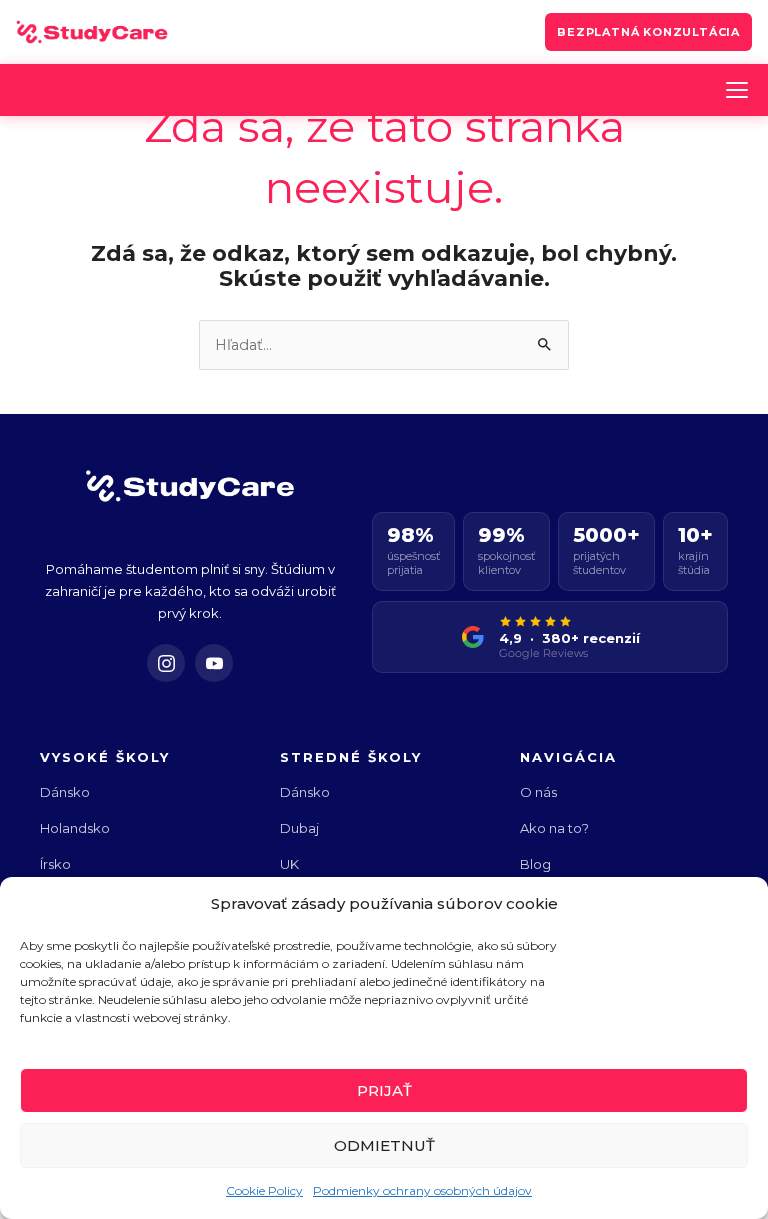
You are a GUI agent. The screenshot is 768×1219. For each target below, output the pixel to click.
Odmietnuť (384, 1145)
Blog (535, 864)
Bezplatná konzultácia (648, 32)
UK (289, 864)
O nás (538, 792)
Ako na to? (554, 828)
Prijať (384, 1090)
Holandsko (75, 828)
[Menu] (737, 90)
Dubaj (299, 828)
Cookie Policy (264, 1190)
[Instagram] (166, 663)
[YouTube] (214, 663)
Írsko (55, 864)
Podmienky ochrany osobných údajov (422, 1190)
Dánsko (65, 792)
